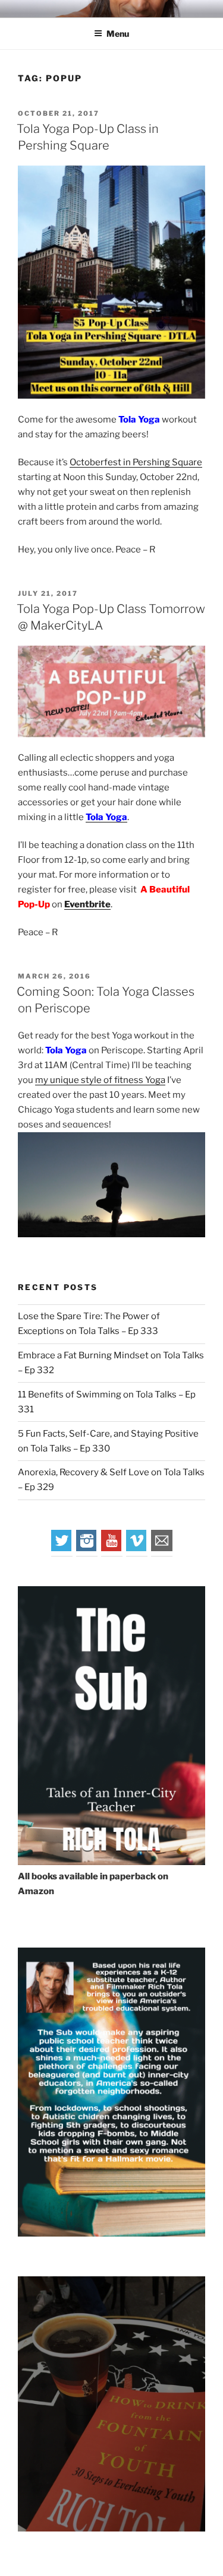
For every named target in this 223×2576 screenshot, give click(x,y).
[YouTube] (112, 1548)
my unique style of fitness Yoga (100, 1080)
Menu (118, 34)
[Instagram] (87, 1548)
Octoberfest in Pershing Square (136, 462)
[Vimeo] (137, 1548)
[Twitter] (62, 1548)
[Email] (162, 1548)
